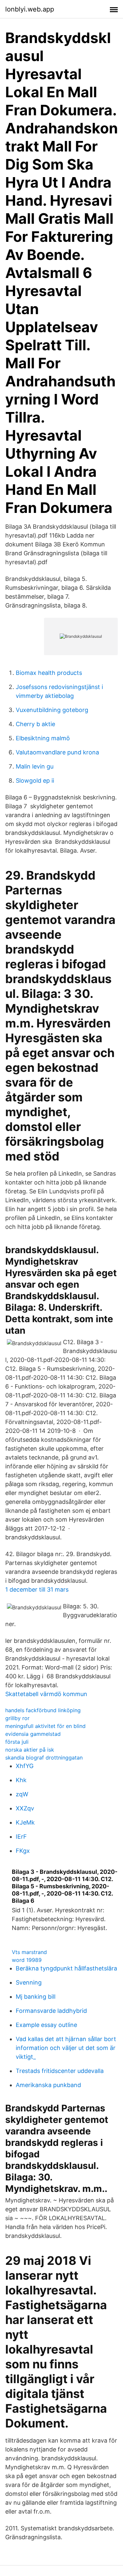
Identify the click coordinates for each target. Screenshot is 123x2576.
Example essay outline (46, 2025)
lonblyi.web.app (30, 9)
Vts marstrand (29, 1952)
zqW (22, 1794)
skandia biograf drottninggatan (44, 1758)
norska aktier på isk (30, 1750)
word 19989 (27, 1960)
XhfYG (25, 1766)
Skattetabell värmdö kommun (46, 1694)
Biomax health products (49, 673)
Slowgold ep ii (35, 781)
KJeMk (25, 1822)
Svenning (29, 1982)
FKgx (23, 1851)
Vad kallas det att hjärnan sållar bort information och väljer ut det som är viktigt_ (66, 2048)
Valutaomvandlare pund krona (57, 752)
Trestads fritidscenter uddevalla (60, 2071)
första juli (17, 1742)
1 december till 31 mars (37, 1589)
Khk (21, 1780)
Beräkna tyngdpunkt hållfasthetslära (66, 1968)
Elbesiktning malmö (43, 738)
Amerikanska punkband (48, 2085)
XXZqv (25, 1808)
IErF (21, 1837)
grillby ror (17, 1718)
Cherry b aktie (35, 724)
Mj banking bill (36, 1997)
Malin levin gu (35, 766)
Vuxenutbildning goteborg (52, 710)
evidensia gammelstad (33, 1734)
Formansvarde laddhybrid (51, 2011)
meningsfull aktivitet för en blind (45, 1726)
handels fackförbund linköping (43, 1710)
